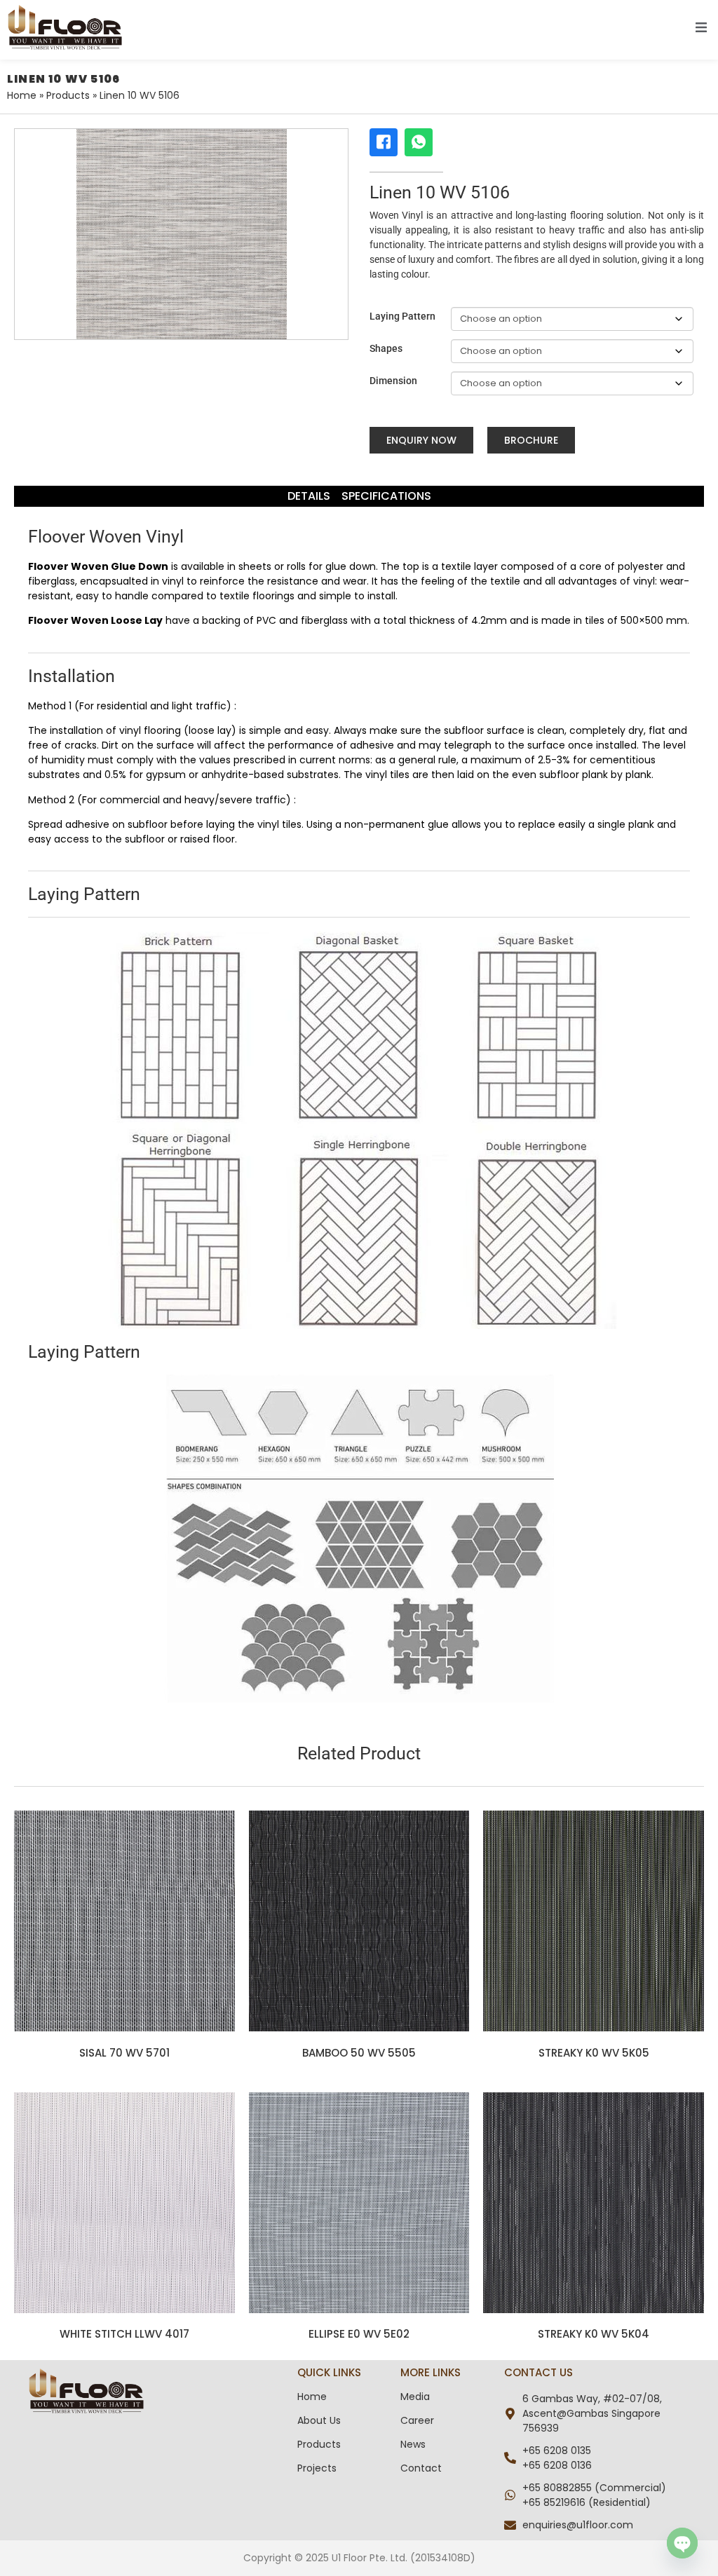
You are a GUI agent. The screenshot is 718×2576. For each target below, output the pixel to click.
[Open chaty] (682, 2543)
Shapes (386, 348)
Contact (421, 2468)
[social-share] (384, 142)
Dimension (393, 381)
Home (22, 95)
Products (68, 95)
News (413, 2444)
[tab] (309, 496)
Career (417, 2420)
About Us (319, 2420)
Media (415, 2397)
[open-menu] (701, 30)
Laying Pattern (402, 316)
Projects (317, 2468)
